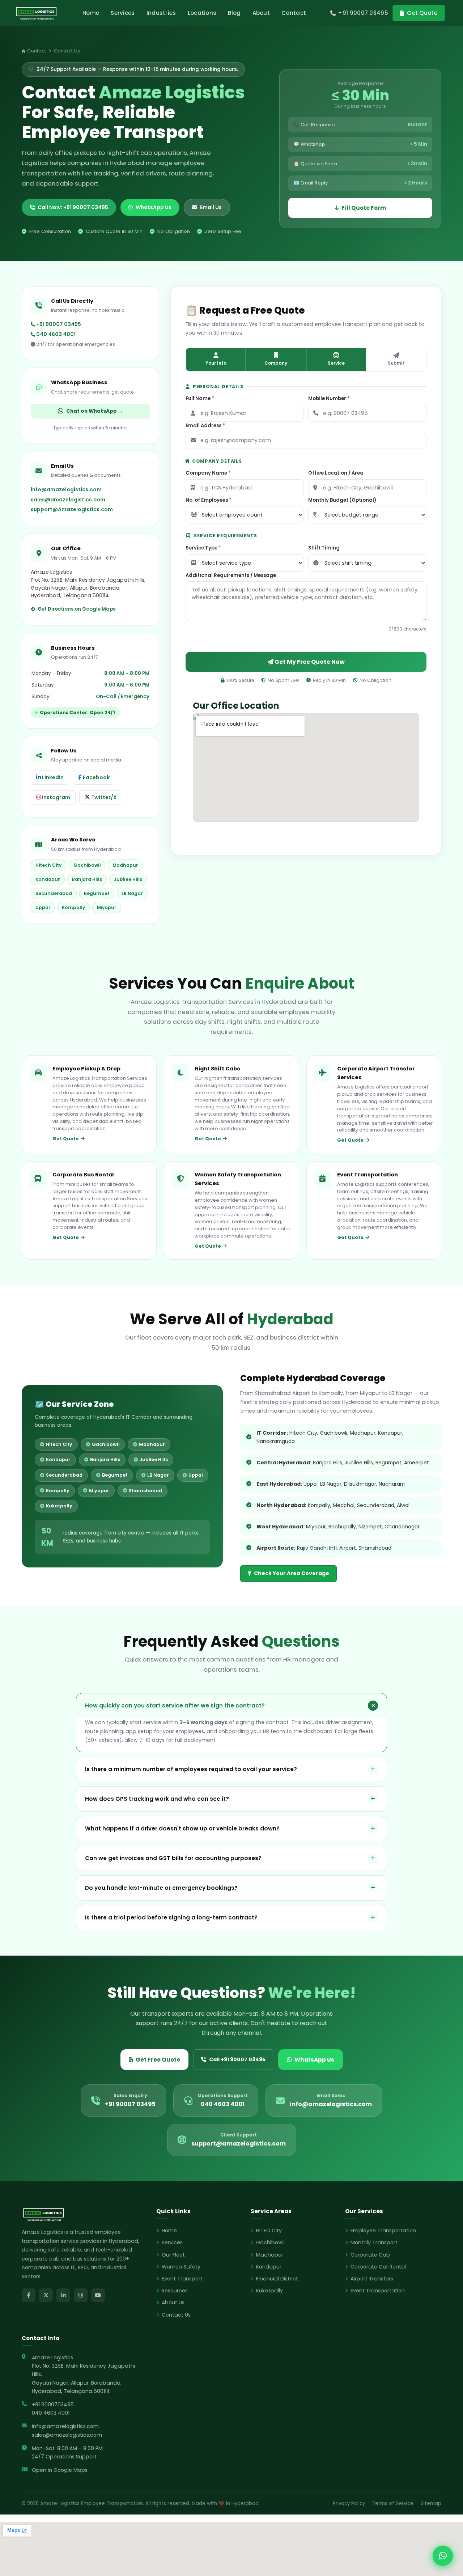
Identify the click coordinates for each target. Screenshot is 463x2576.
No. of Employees (209, 500)
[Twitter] (46, 2295)
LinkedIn (52, 777)
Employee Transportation (383, 2231)
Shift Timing (324, 548)
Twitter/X (103, 797)
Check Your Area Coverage (292, 1573)
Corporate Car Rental (378, 2267)
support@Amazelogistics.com (72, 509)
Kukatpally (269, 2291)
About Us (173, 2303)
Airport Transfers (372, 2279)
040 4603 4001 (55, 334)
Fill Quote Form (364, 208)
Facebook (96, 777)
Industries (161, 13)
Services (123, 13)
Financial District (277, 2279)
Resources (175, 2291)
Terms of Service (393, 2503)
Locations (202, 13)
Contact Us (176, 2315)
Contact (294, 13)
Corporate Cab (370, 2255)
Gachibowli (270, 2242)
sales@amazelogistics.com (68, 500)
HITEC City (269, 2231)
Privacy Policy (349, 2503)
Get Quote (422, 13)
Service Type (203, 548)
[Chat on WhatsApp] (443, 2556)
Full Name (200, 398)
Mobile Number (329, 398)
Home (91, 13)
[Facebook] (29, 2295)
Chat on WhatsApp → (95, 411)
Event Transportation (378, 2291)
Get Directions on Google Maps (77, 609)
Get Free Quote (158, 2060)
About (261, 13)
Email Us (211, 207)
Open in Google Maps (60, 2470)
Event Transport (182, 2279)
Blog (234, 13)
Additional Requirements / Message (231, 575)
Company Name (208, 473)
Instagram (56, 797)
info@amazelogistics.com (66, 489)
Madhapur (270, 2255)
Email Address (205, 426)
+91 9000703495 (53, 2405)
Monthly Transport (374, 2242)
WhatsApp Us (154, 207)
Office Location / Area (336, 473)
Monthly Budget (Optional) (342, 500)
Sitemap (431, 2503)
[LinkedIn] (63, 2295)
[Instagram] (81, 2295)
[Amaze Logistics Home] (36, 13)
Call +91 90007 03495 (237, 2059)
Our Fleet (173, 2255)
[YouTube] (98, 2295)
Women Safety (181, 2267)
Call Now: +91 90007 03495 (73, 207)
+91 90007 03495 (58, 324)
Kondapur (269, 2267)
